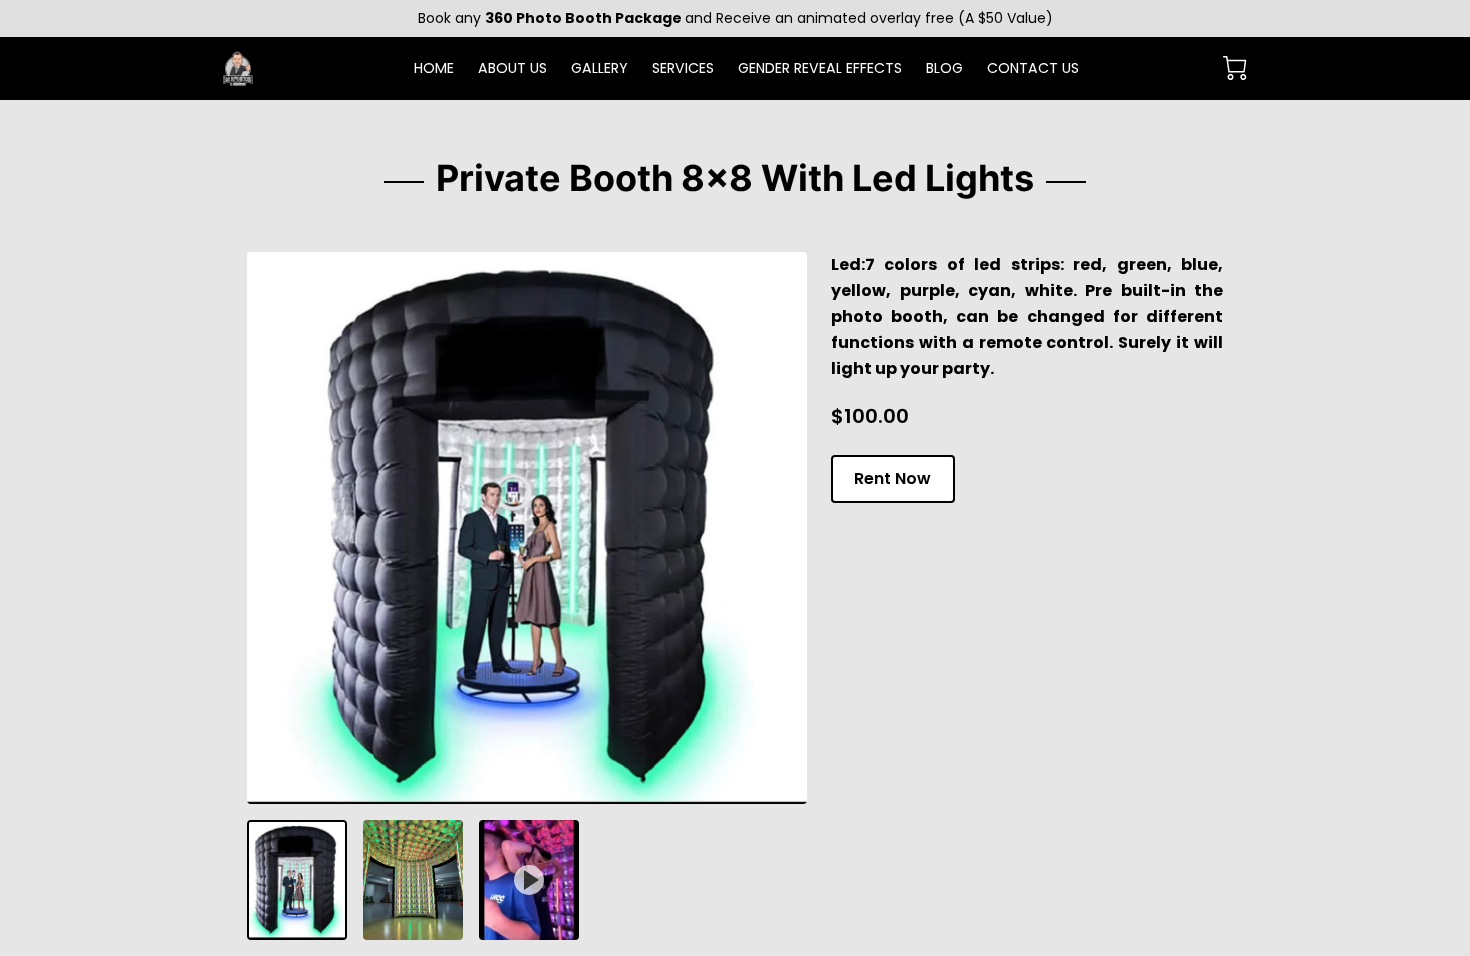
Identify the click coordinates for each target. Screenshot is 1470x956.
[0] (1235, 68)
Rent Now (892, 478)
